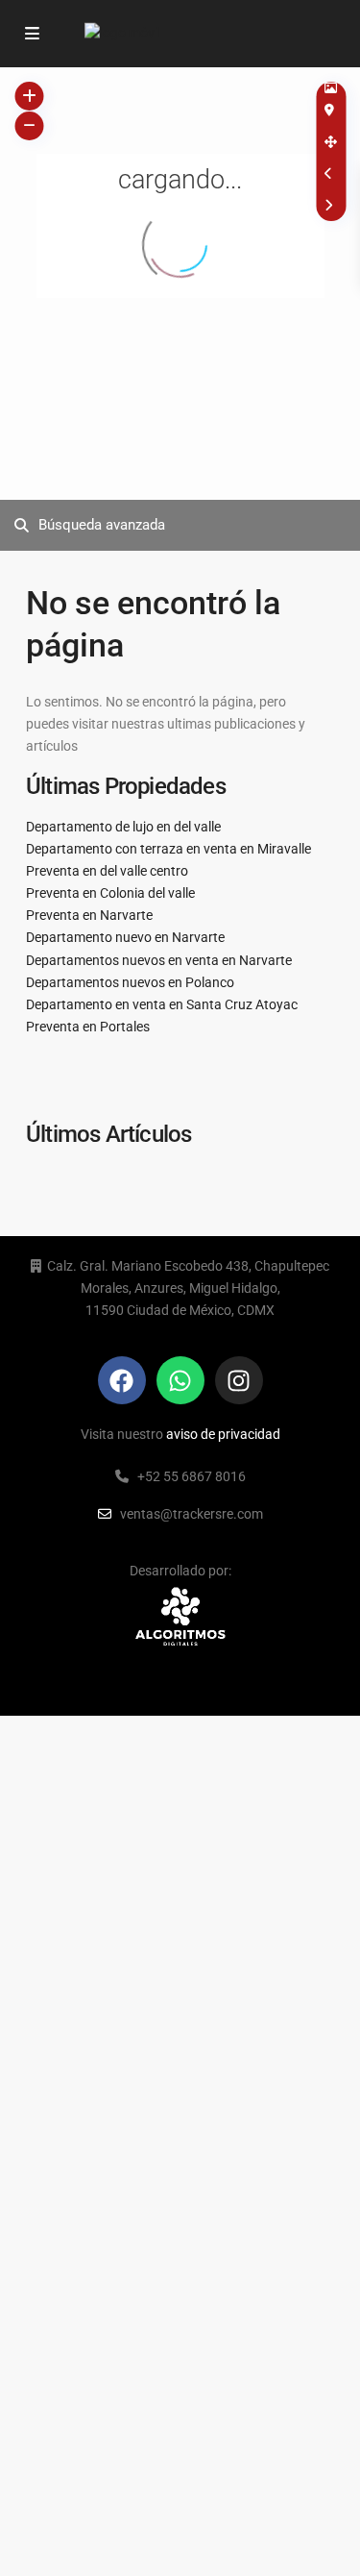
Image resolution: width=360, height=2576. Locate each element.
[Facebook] (122, 1380)
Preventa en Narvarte (89, 915)
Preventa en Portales (88, 1027)
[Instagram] (239, 1380)
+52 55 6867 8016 (192, 1476)
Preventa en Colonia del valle (110, 893)
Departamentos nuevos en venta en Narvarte (159, 960)
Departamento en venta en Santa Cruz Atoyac (162, 1004)
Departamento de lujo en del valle (123, 827)
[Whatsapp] (180, 1380)
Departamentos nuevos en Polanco (130, 982)
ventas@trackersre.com (192, 1514)
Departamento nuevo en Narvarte (125, 937)
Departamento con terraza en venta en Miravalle (168, 849)
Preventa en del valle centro (107, 871)
